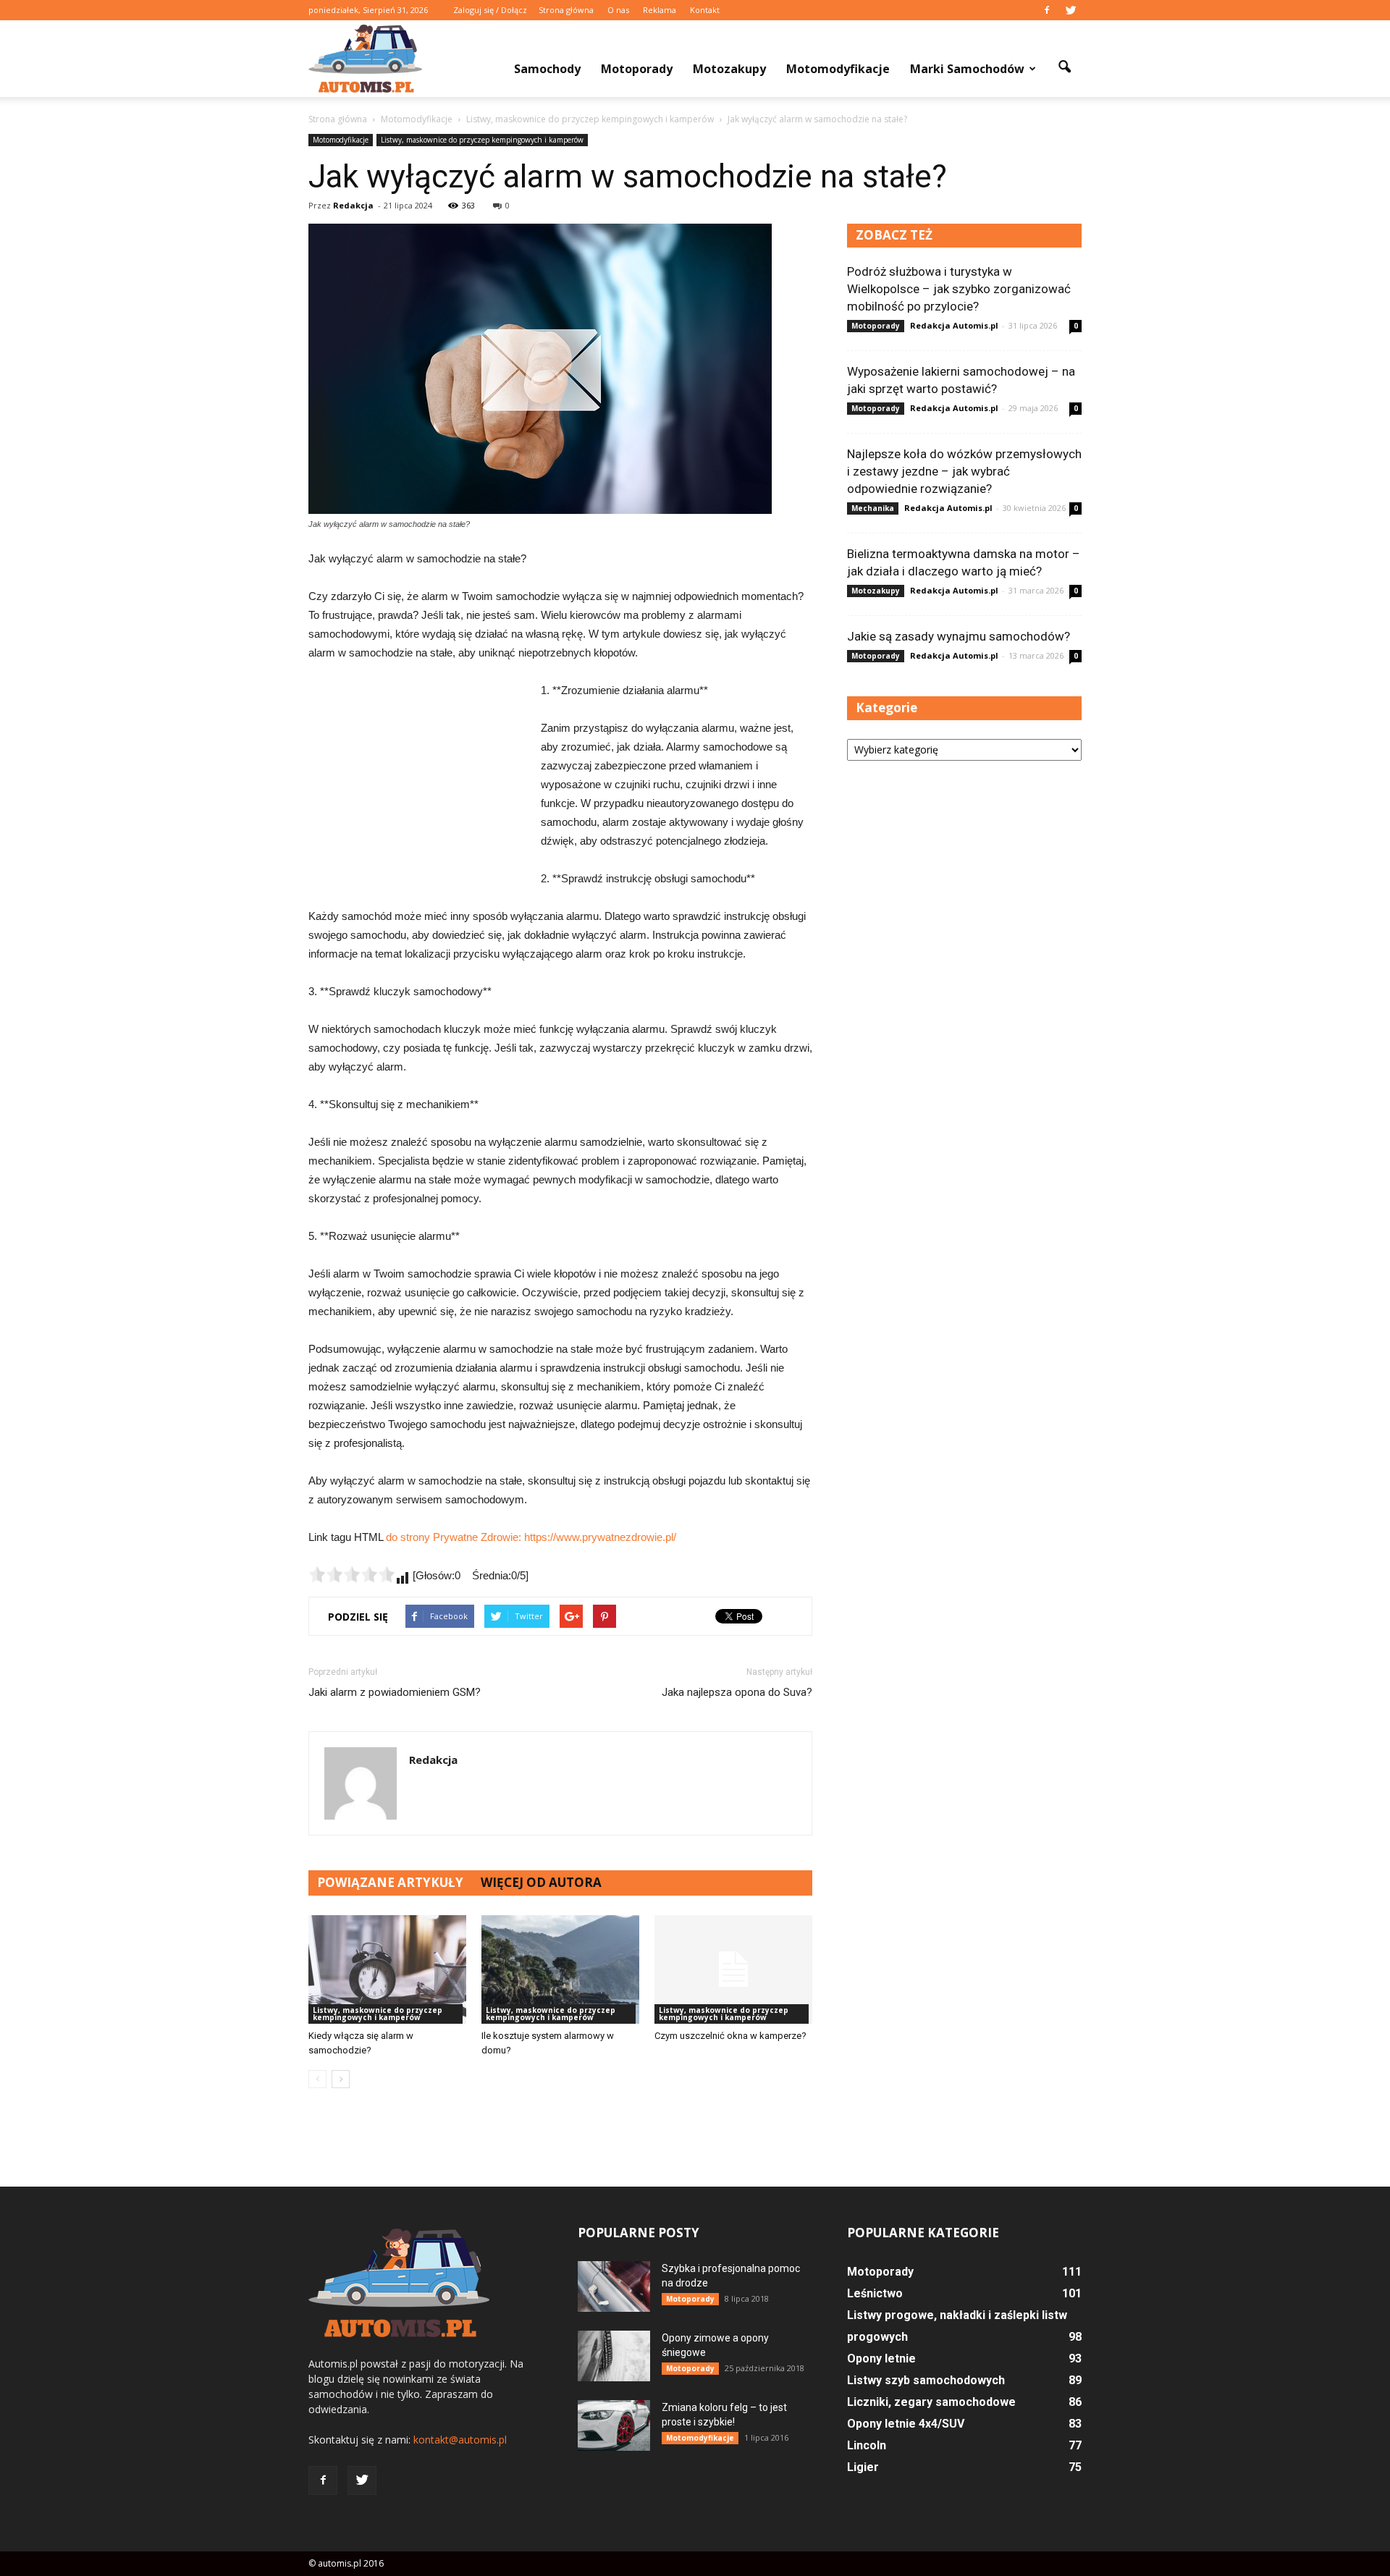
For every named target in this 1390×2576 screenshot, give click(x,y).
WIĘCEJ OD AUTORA (541, 1882)
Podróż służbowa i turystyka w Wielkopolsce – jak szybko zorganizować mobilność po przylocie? (959, 289)
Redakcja (353, 205)
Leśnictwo (875, 2293)
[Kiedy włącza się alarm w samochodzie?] (387, 1969)
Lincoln (867, 2445)
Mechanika (873, 508)
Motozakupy (729, 69)
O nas (618, 10)
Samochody (547, 69)
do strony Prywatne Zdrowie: (455, 1537)
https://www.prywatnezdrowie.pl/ (600, 1537)
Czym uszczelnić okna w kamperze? (730, 2036)
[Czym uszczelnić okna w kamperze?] (733, 1969)
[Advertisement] (417, 778)
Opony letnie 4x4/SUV (906, 2424)
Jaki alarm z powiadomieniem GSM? (395, 1692)
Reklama (660, 10)
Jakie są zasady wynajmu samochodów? (959, 636)
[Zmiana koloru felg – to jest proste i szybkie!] (614, 2425)
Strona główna (566, 10)
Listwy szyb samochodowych (926, 2380)
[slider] (352, 1574)
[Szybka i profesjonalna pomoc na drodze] (614, 2286)
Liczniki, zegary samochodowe (931, 2402)
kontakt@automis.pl (460, 2440)
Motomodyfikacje (838, 69)
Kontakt (705, 10)
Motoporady (637, 69)
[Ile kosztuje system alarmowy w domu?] (560, 1969)
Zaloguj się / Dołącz (490, 10)
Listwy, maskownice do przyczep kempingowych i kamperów (482, 140)
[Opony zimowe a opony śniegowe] (614, 2356)
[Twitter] (1071, 10)
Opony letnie (881, 2358)
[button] (1064, 67)
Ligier (863, 2467)
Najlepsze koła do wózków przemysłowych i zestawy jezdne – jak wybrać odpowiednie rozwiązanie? (964, 471)
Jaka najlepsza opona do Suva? (737, 1692)
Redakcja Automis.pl (954, 325)
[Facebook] (1047, 10)
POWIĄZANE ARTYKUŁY (390, 1882)
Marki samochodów (967, 69)
